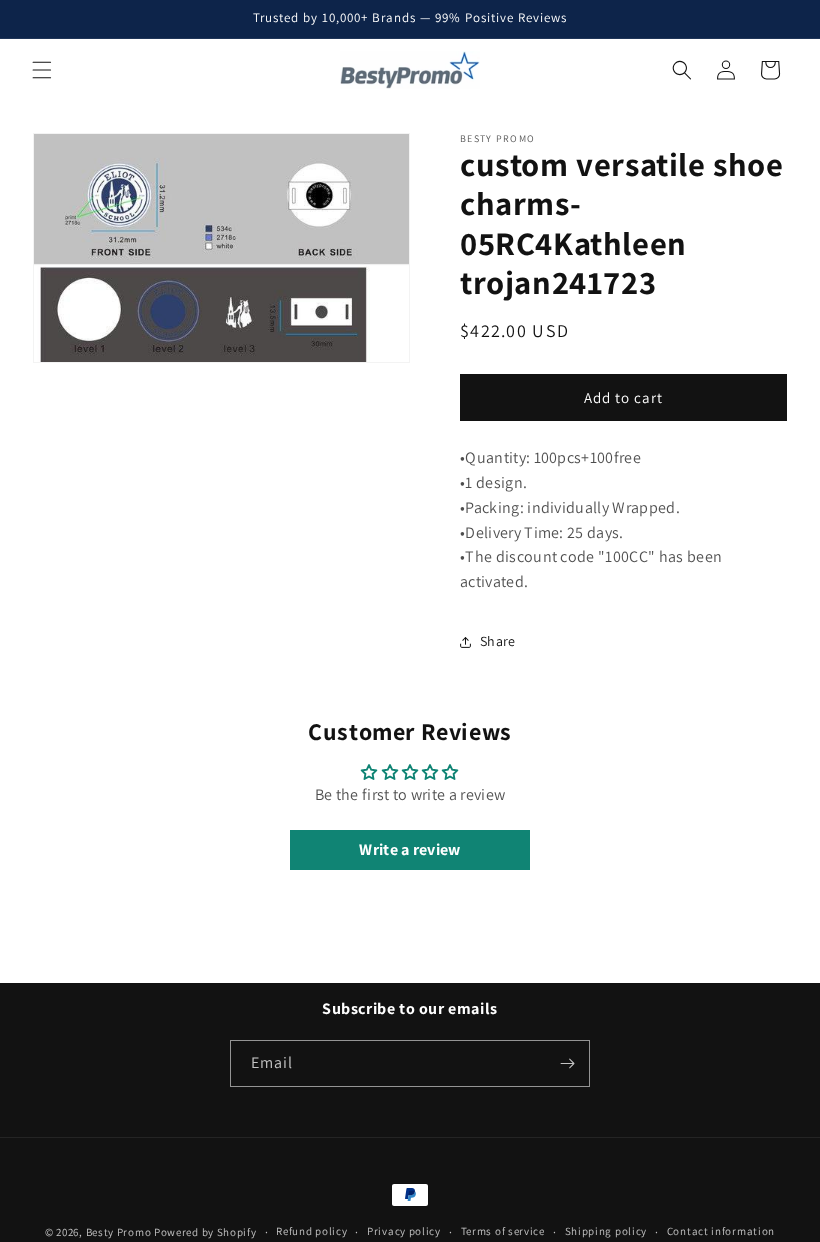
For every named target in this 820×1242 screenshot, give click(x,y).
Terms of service (503, 1231)
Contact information (721, 1231)
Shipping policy (606, 1231)
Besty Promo (119, 1232)
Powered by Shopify (205, 1232)
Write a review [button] (409, 849)
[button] (42, 70)
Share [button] (498, 641)
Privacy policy (404, 1231)
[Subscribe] (567, 1063)
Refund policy (311, 1231)
